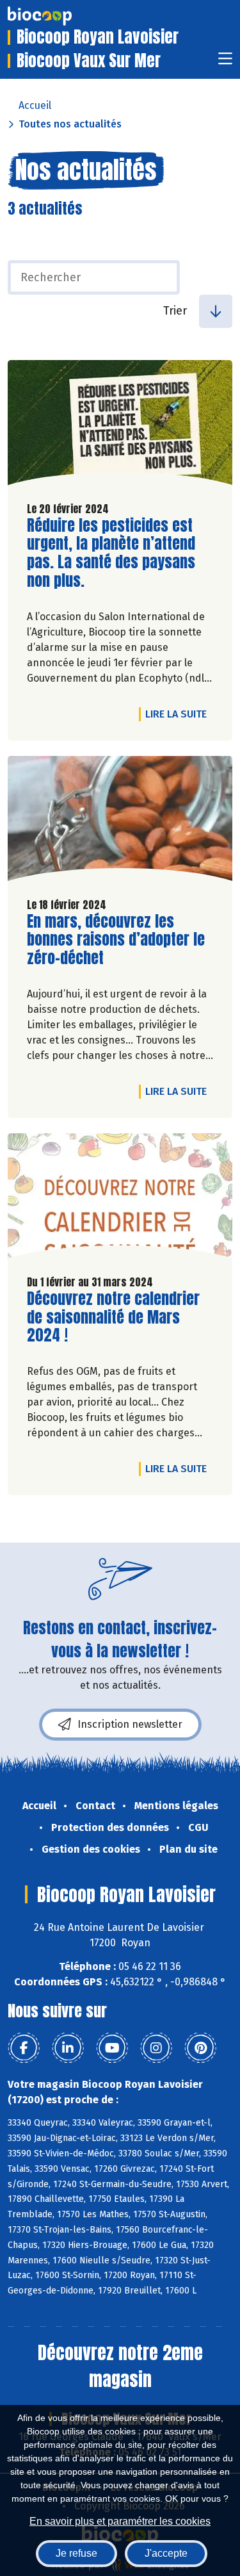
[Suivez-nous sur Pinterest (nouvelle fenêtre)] (200, 2048)
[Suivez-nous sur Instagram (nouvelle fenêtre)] (156, 2048)
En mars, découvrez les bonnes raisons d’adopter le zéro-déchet (116, 940)
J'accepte (166, 2553)
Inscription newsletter (130, 1724)
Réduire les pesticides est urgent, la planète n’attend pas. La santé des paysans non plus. (111, 553)
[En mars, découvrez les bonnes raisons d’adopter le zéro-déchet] (120, 822)
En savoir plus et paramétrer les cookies (120, 2521)
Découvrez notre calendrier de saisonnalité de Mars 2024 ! (113, 1317)
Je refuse (76, 2553)
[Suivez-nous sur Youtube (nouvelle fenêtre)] (112, 2048)
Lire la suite (179, 714)
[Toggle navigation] (225, 62)
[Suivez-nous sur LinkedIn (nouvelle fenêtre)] (68, 2048)
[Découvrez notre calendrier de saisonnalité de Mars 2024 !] (120, 1199)
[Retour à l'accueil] (59, 16)
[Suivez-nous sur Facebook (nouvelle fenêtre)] (24, 2048)
